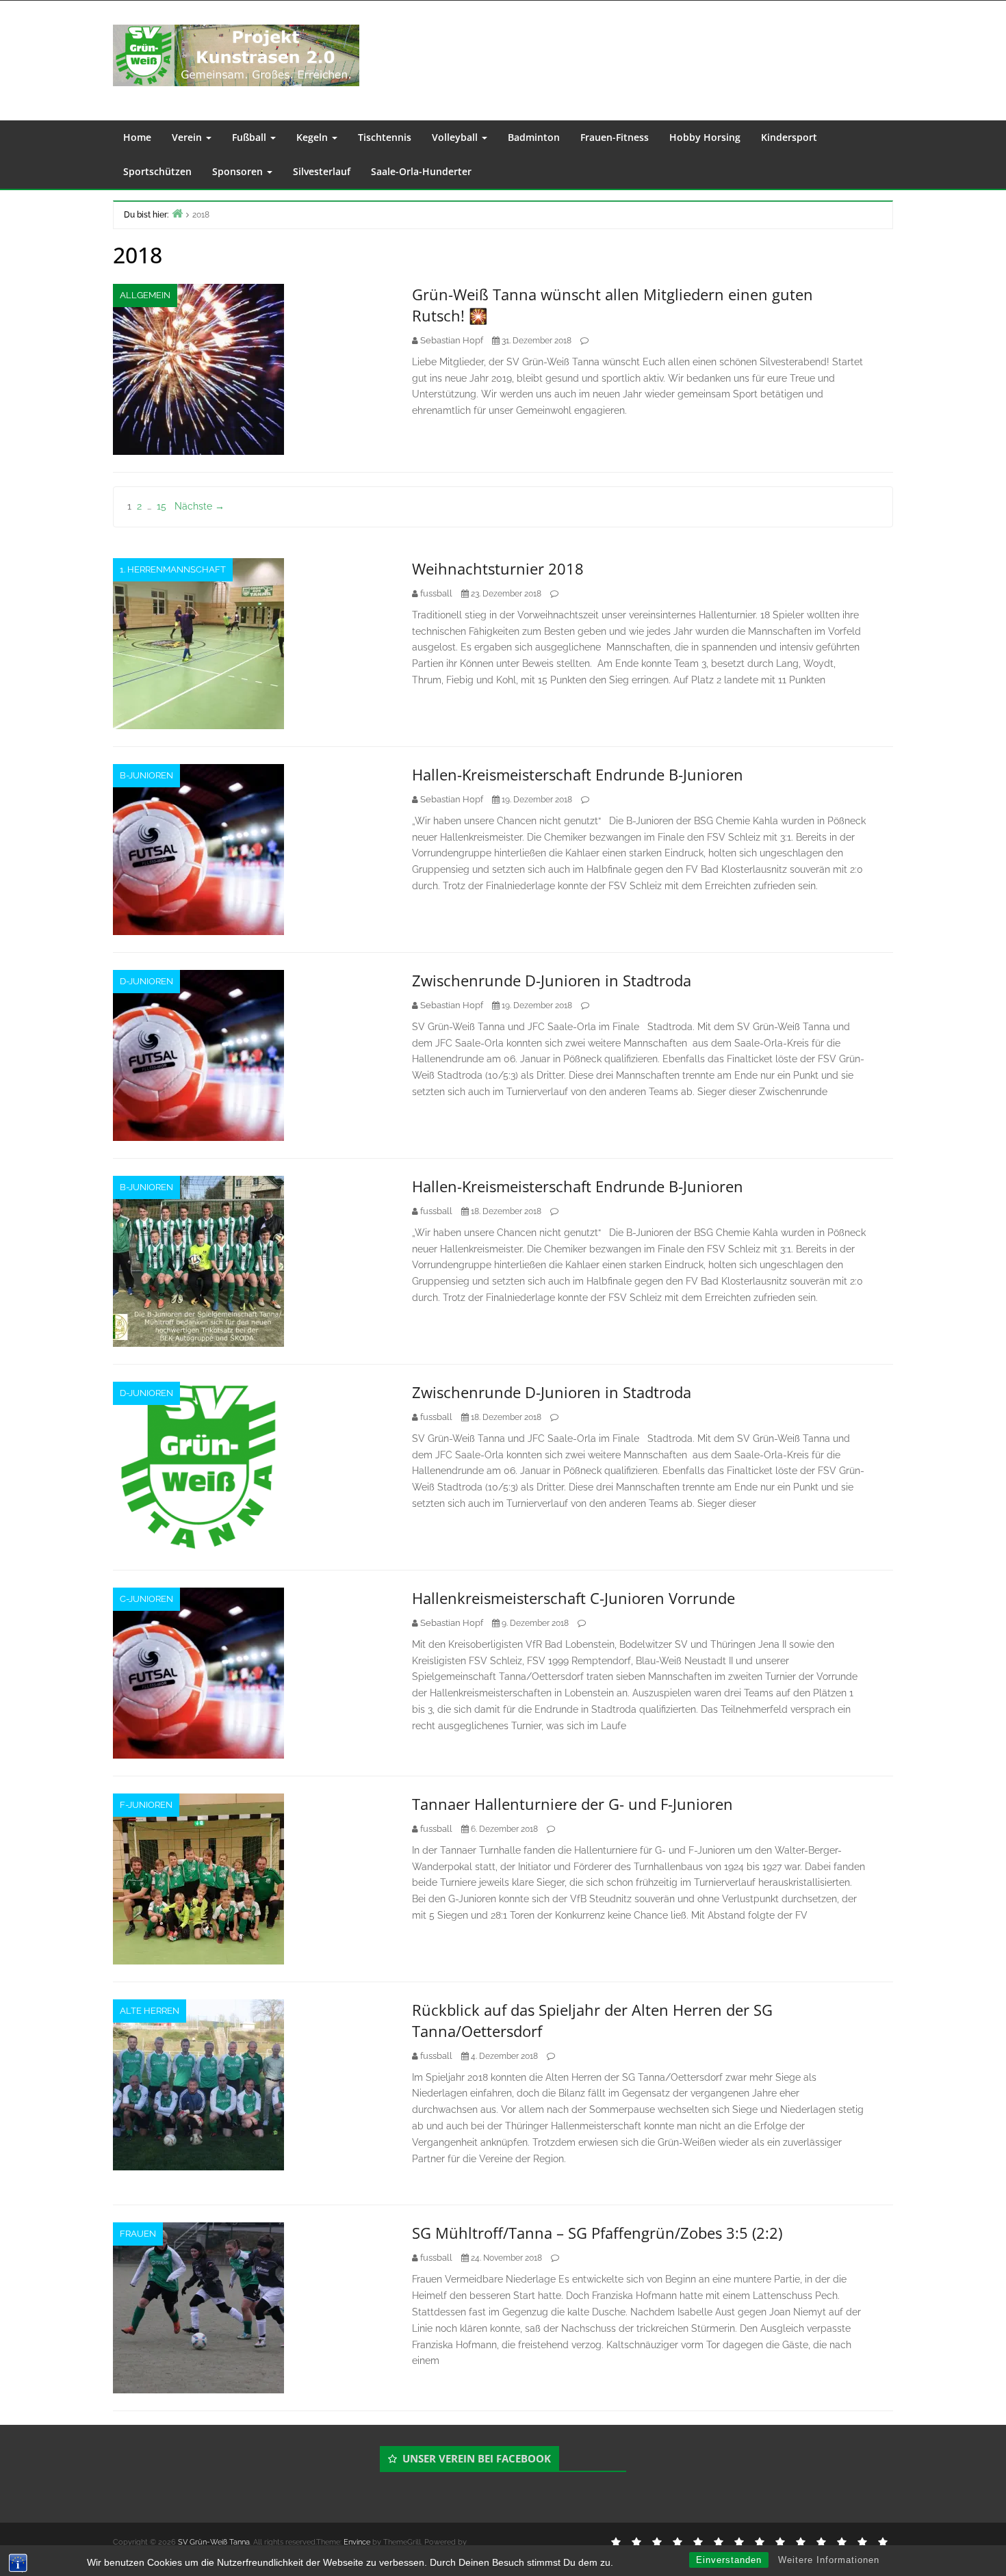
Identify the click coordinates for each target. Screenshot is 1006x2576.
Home (137, 137)
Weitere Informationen (829, 2560)
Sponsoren (239, 171)
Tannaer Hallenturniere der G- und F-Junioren (572, 1804)
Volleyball (456, 137)
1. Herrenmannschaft (173, 569)
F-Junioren (146, 1805)
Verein (188, 137)
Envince (357, 2542)
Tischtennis (385, 137)
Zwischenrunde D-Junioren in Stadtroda (552, 980)
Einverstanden (729, 2560)
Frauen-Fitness (615, 137)
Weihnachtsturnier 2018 (498, 568)
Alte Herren (150, 2011)
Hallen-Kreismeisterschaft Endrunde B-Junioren (578, 774)
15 (162, 506)
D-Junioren (146, 981)
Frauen (138, 2234)
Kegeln (313, 137)
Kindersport (789, 137)
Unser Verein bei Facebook (477, 2458)
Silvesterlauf (322, 171)
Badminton (534, 137)
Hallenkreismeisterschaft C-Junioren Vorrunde (573, 1598)
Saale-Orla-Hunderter (421, 171)
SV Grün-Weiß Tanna (214, 2542)
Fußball (250, 137)
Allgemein (145, 295)
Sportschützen (157, 171)
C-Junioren (146, 1599)
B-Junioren (146, 775)
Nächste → (199, 506)
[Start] (177, 213)
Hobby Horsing (705, 137)
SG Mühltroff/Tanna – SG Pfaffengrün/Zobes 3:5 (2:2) (597, 2233)
